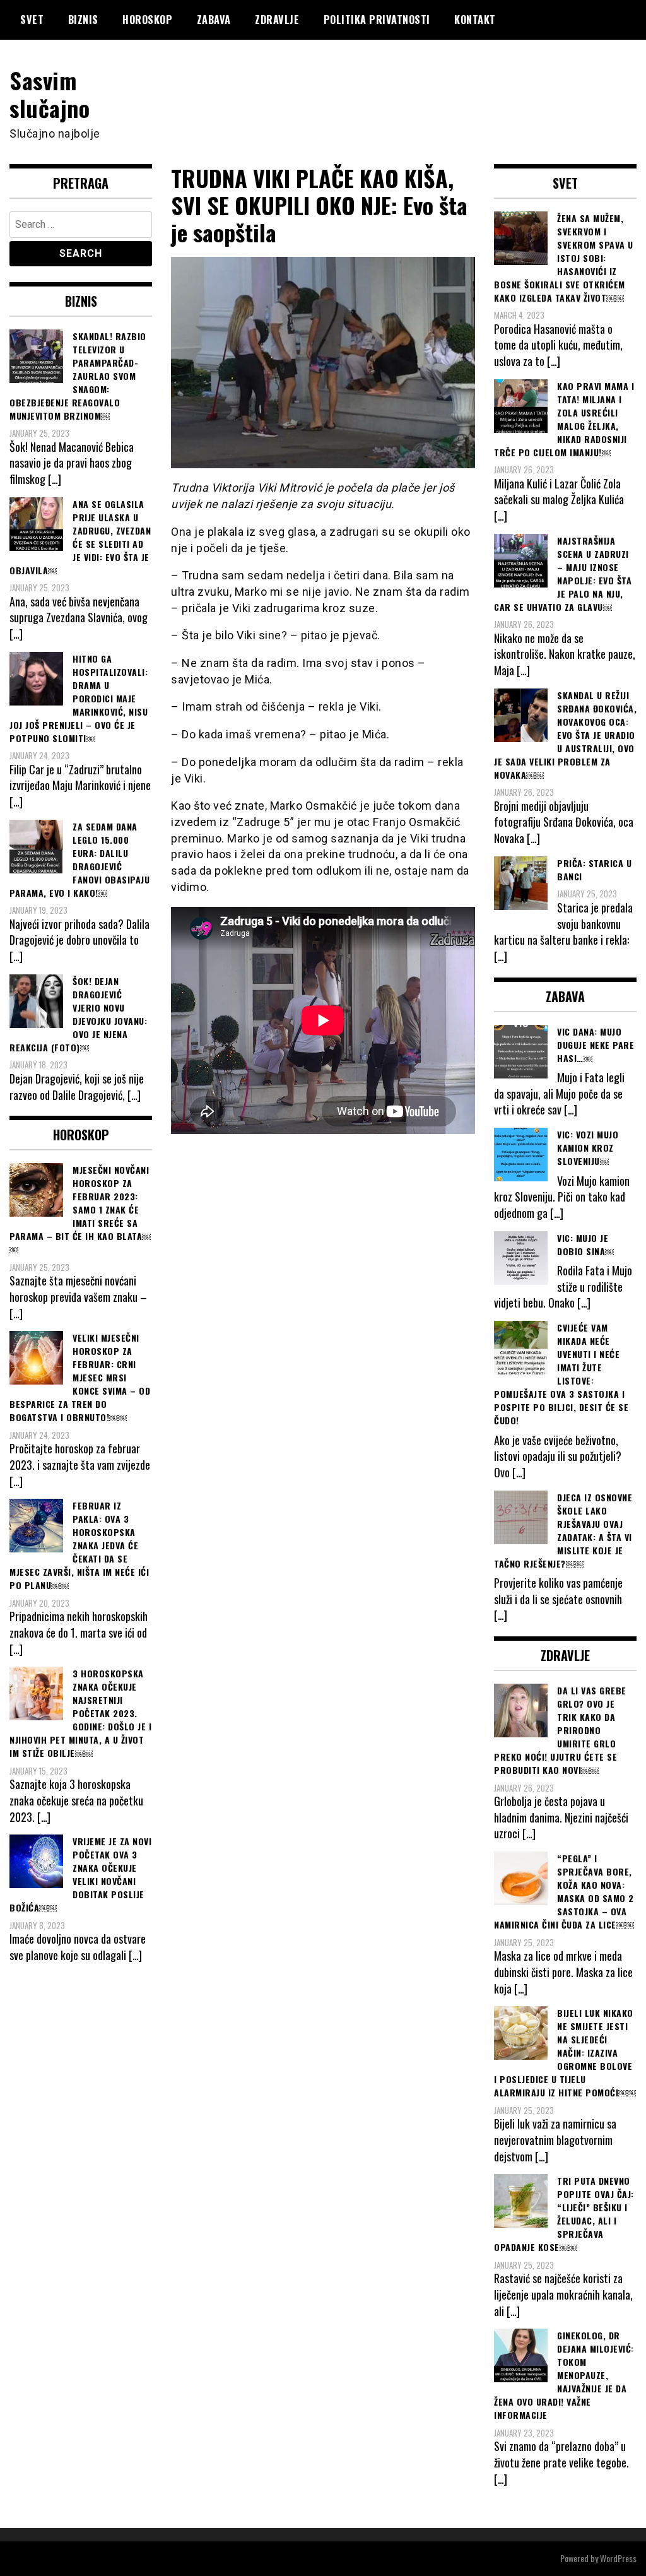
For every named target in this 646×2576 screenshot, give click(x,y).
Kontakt (475, 20)
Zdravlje (277, 20)
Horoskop (147, 20)
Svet (32, 20)
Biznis (83, 20)
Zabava (214, 20)
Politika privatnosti (377, 20)
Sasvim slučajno (50, 93)
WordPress (618, 2558)
